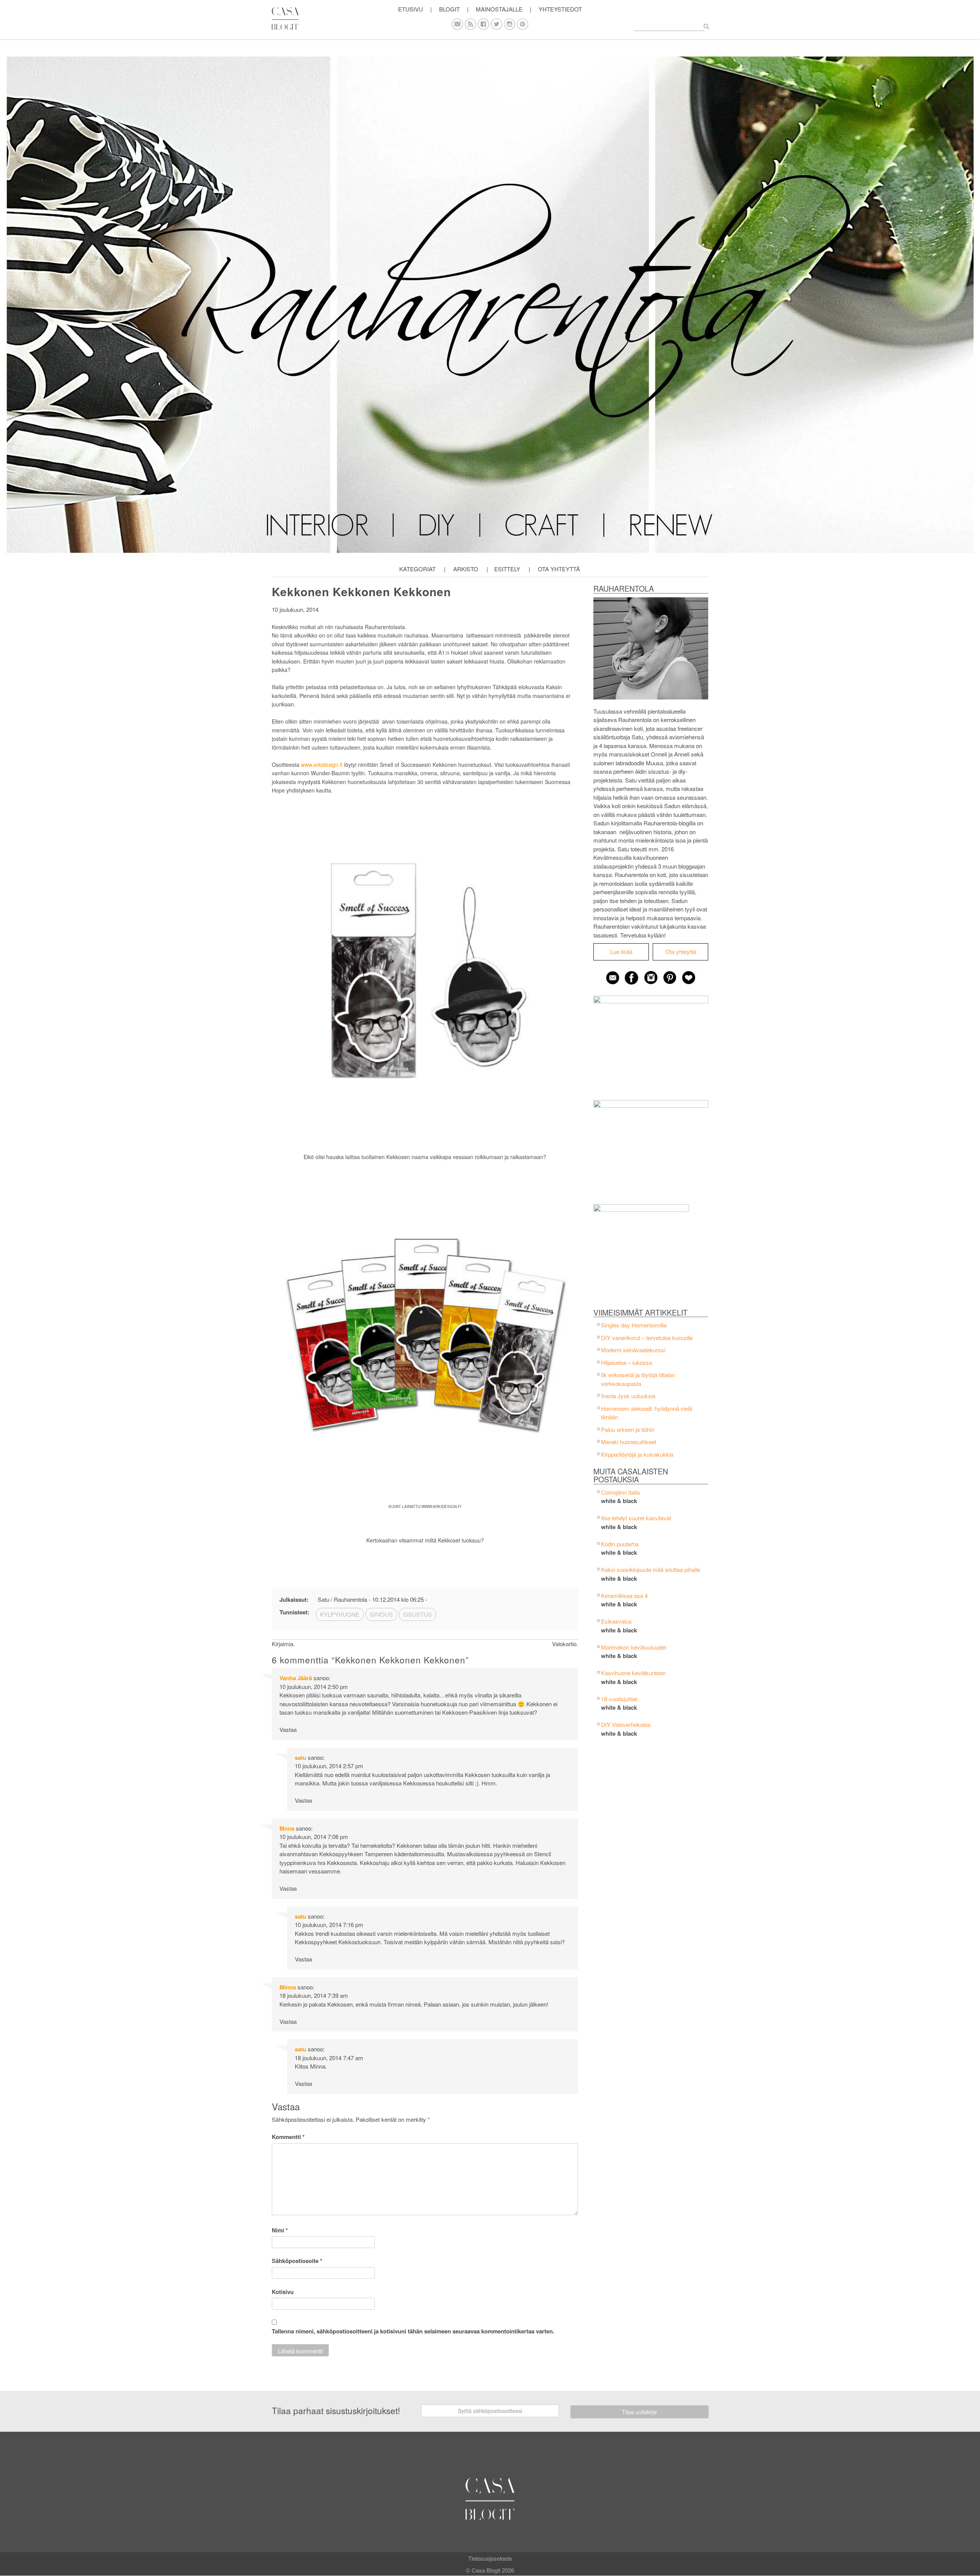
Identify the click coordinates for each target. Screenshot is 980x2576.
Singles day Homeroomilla (634, 1325)
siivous (381, 1614)
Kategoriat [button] (417, 569)
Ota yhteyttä (559, 569)
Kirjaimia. (283, 1644)
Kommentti (288, 2137)
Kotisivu (283, 2292)
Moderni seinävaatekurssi (633, 1350)
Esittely (507, 569)
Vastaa (288, 1729)
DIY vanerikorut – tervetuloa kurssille (647, 1338)
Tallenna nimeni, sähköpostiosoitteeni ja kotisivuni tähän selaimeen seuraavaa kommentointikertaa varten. (413, 2331)
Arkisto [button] (466, 569)
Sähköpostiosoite (297, 2261)
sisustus (417, 1614)
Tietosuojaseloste (490, 2558)
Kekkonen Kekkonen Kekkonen (361, 591)
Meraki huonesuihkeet (629, 1442)
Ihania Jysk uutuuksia (628, 1396)
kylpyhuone (340, 1614)
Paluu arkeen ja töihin (628, 1429)
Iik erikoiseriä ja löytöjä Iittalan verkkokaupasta (638, 1379)
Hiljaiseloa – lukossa (626, 1362)
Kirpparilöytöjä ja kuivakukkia (637, 1454)
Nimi (280, 2230)
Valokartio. (565, 1644)
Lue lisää (621, 951)
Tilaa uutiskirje (639, 2412)
